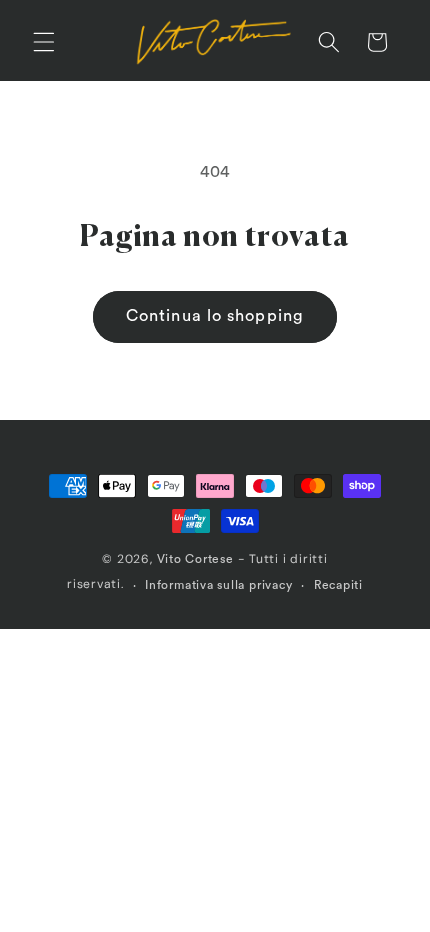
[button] (44, 42)
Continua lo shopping (215, 316)
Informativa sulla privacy (218, 585)
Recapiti (338, 585)
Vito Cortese (195, 559)
